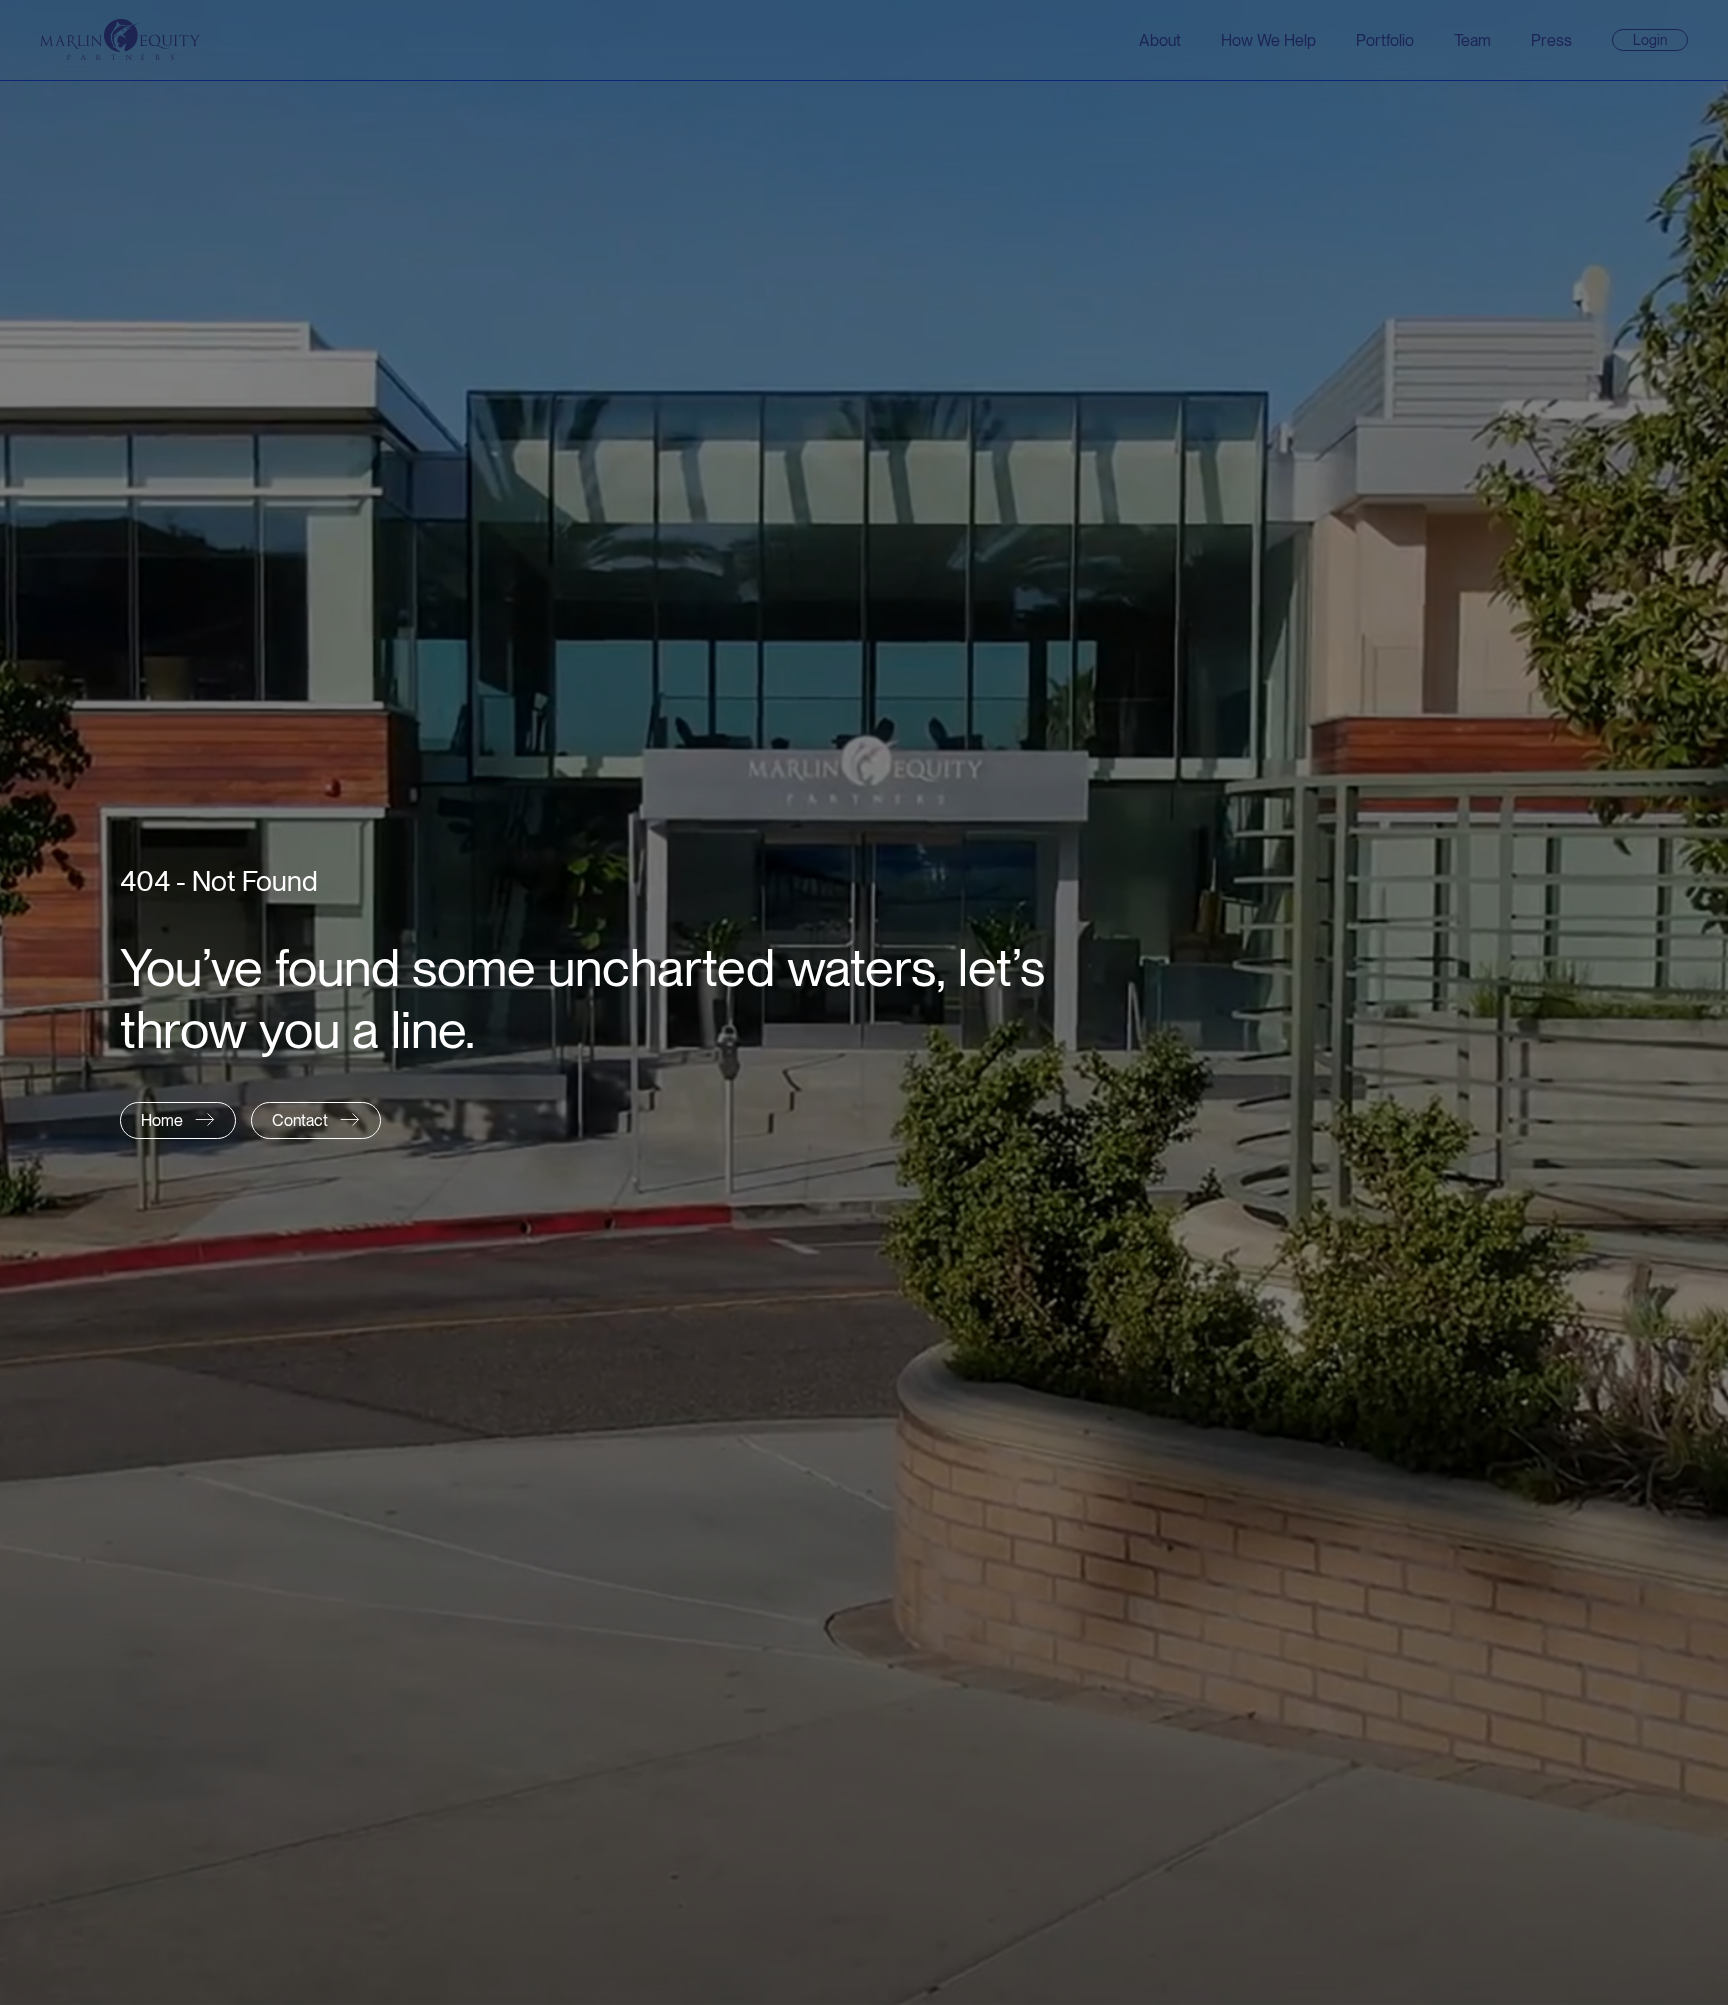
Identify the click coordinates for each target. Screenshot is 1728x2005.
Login (1658, 41)
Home (162, 1120)
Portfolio (1385, 40)
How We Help (1268, 40)
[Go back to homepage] (120, 39)
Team (1472, 40)
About (1160, 40)
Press (1551, 40)
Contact (300, 1120)
